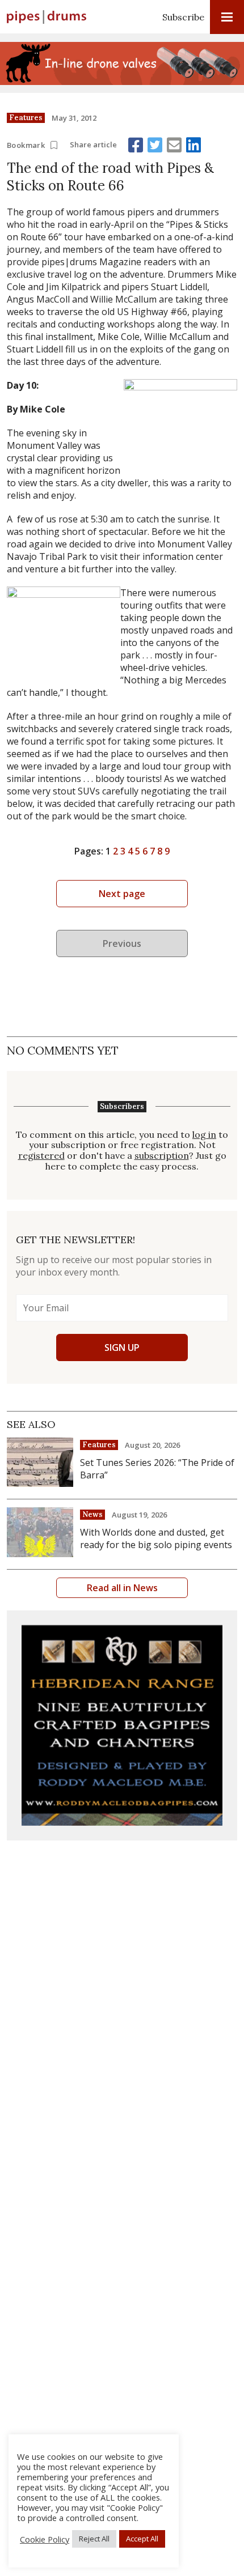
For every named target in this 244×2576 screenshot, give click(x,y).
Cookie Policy (45, 2539)
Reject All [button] (94, 2539)
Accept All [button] (142, 2539)
